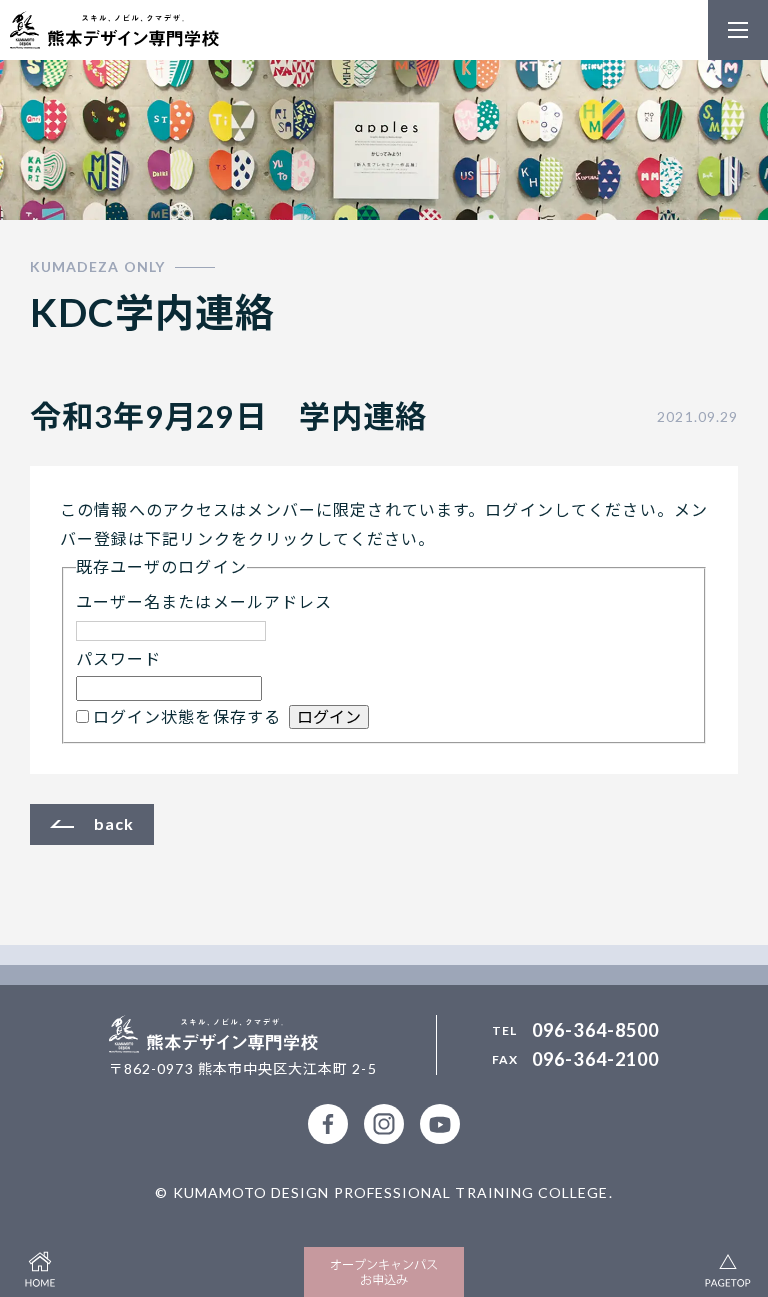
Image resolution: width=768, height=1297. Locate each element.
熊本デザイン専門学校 (114, 30)
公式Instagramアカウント (384, 1124)
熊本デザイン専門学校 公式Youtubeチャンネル (440, 1124)
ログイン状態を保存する (187, 716)
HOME (40, 1267)
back (114, 823)
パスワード (118, 658)
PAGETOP (728, 1267)
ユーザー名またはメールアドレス (204, 601)
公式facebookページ (328, 1124)
